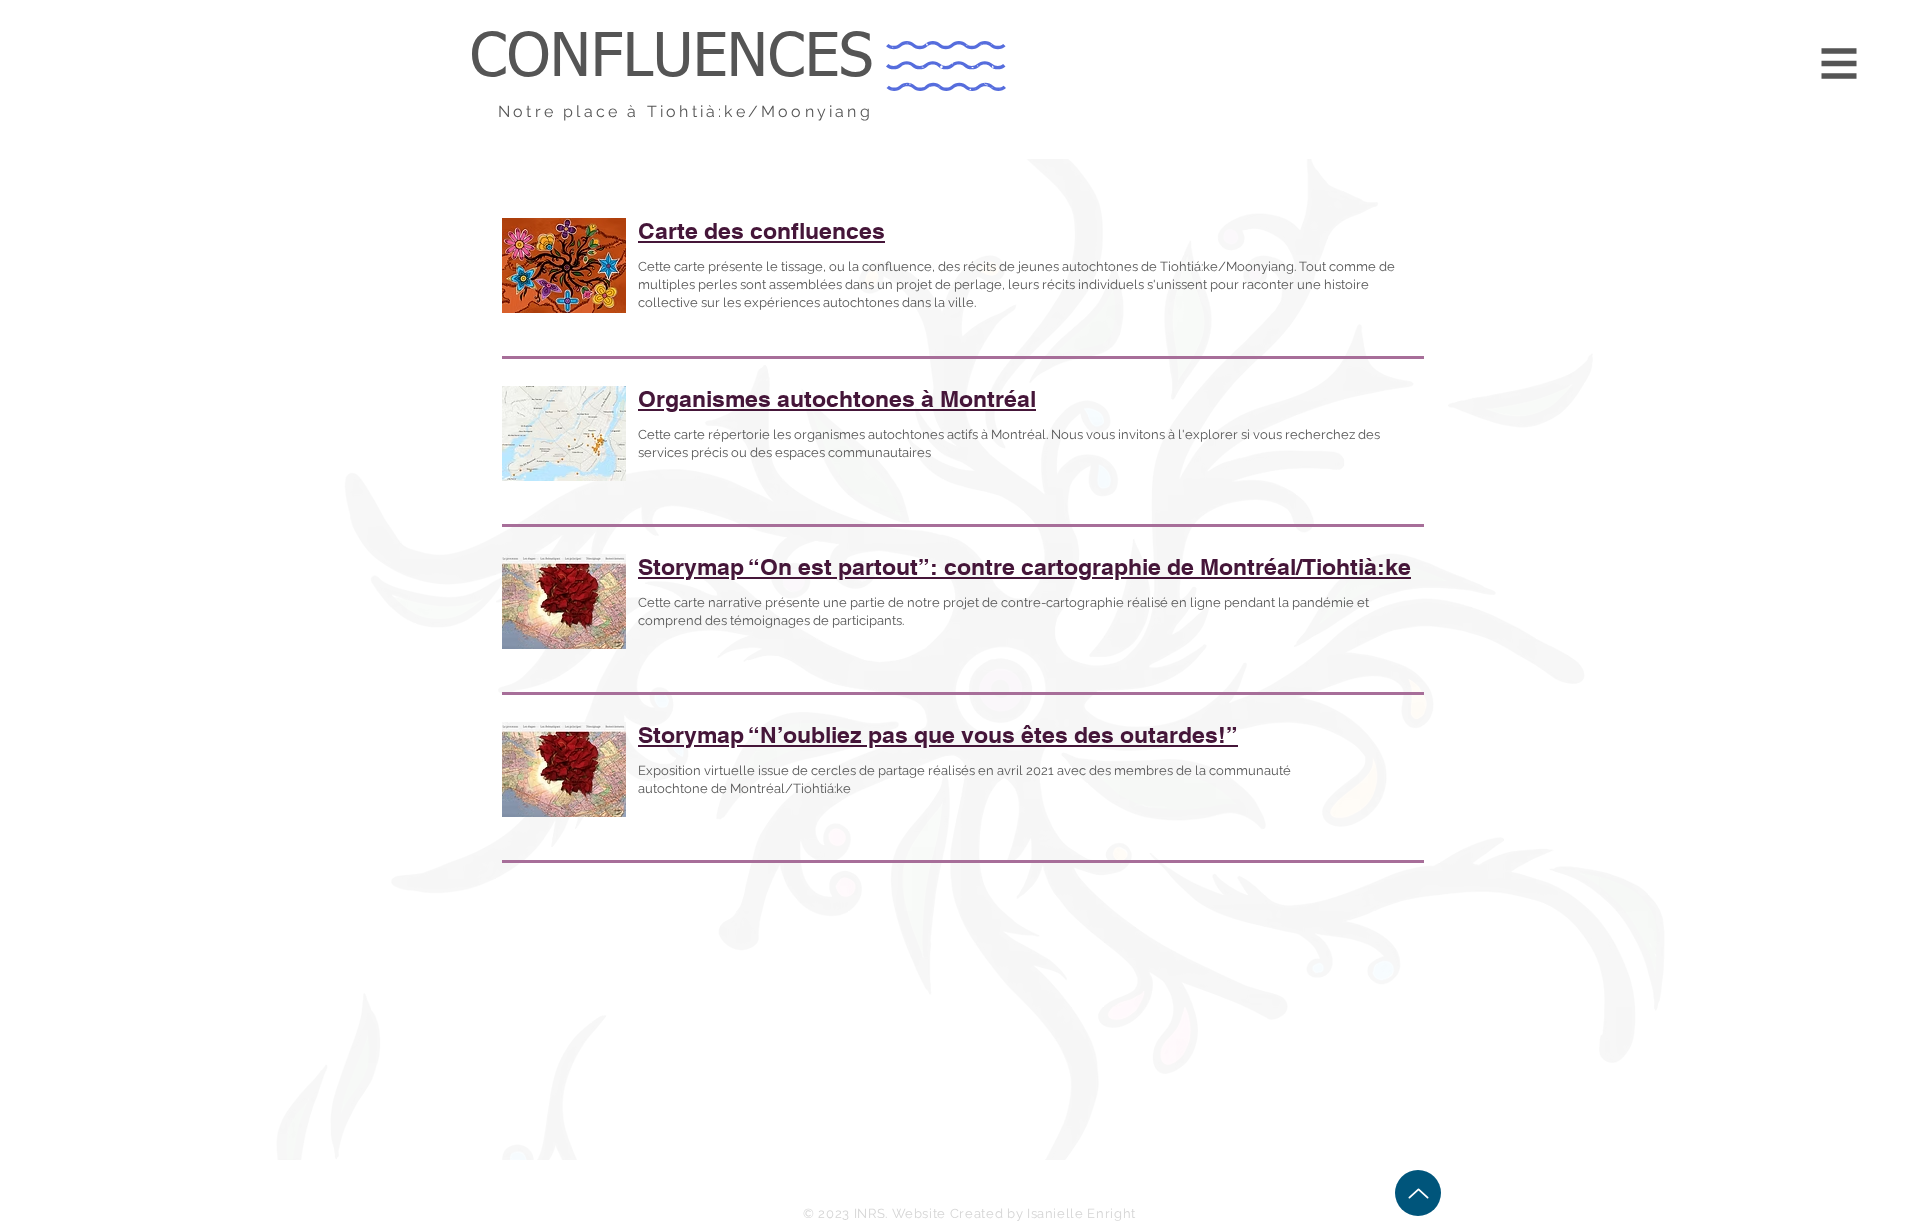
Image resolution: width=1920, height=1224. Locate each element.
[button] (1839, 64)
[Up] (1418, 1193)
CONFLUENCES (671, 58)
